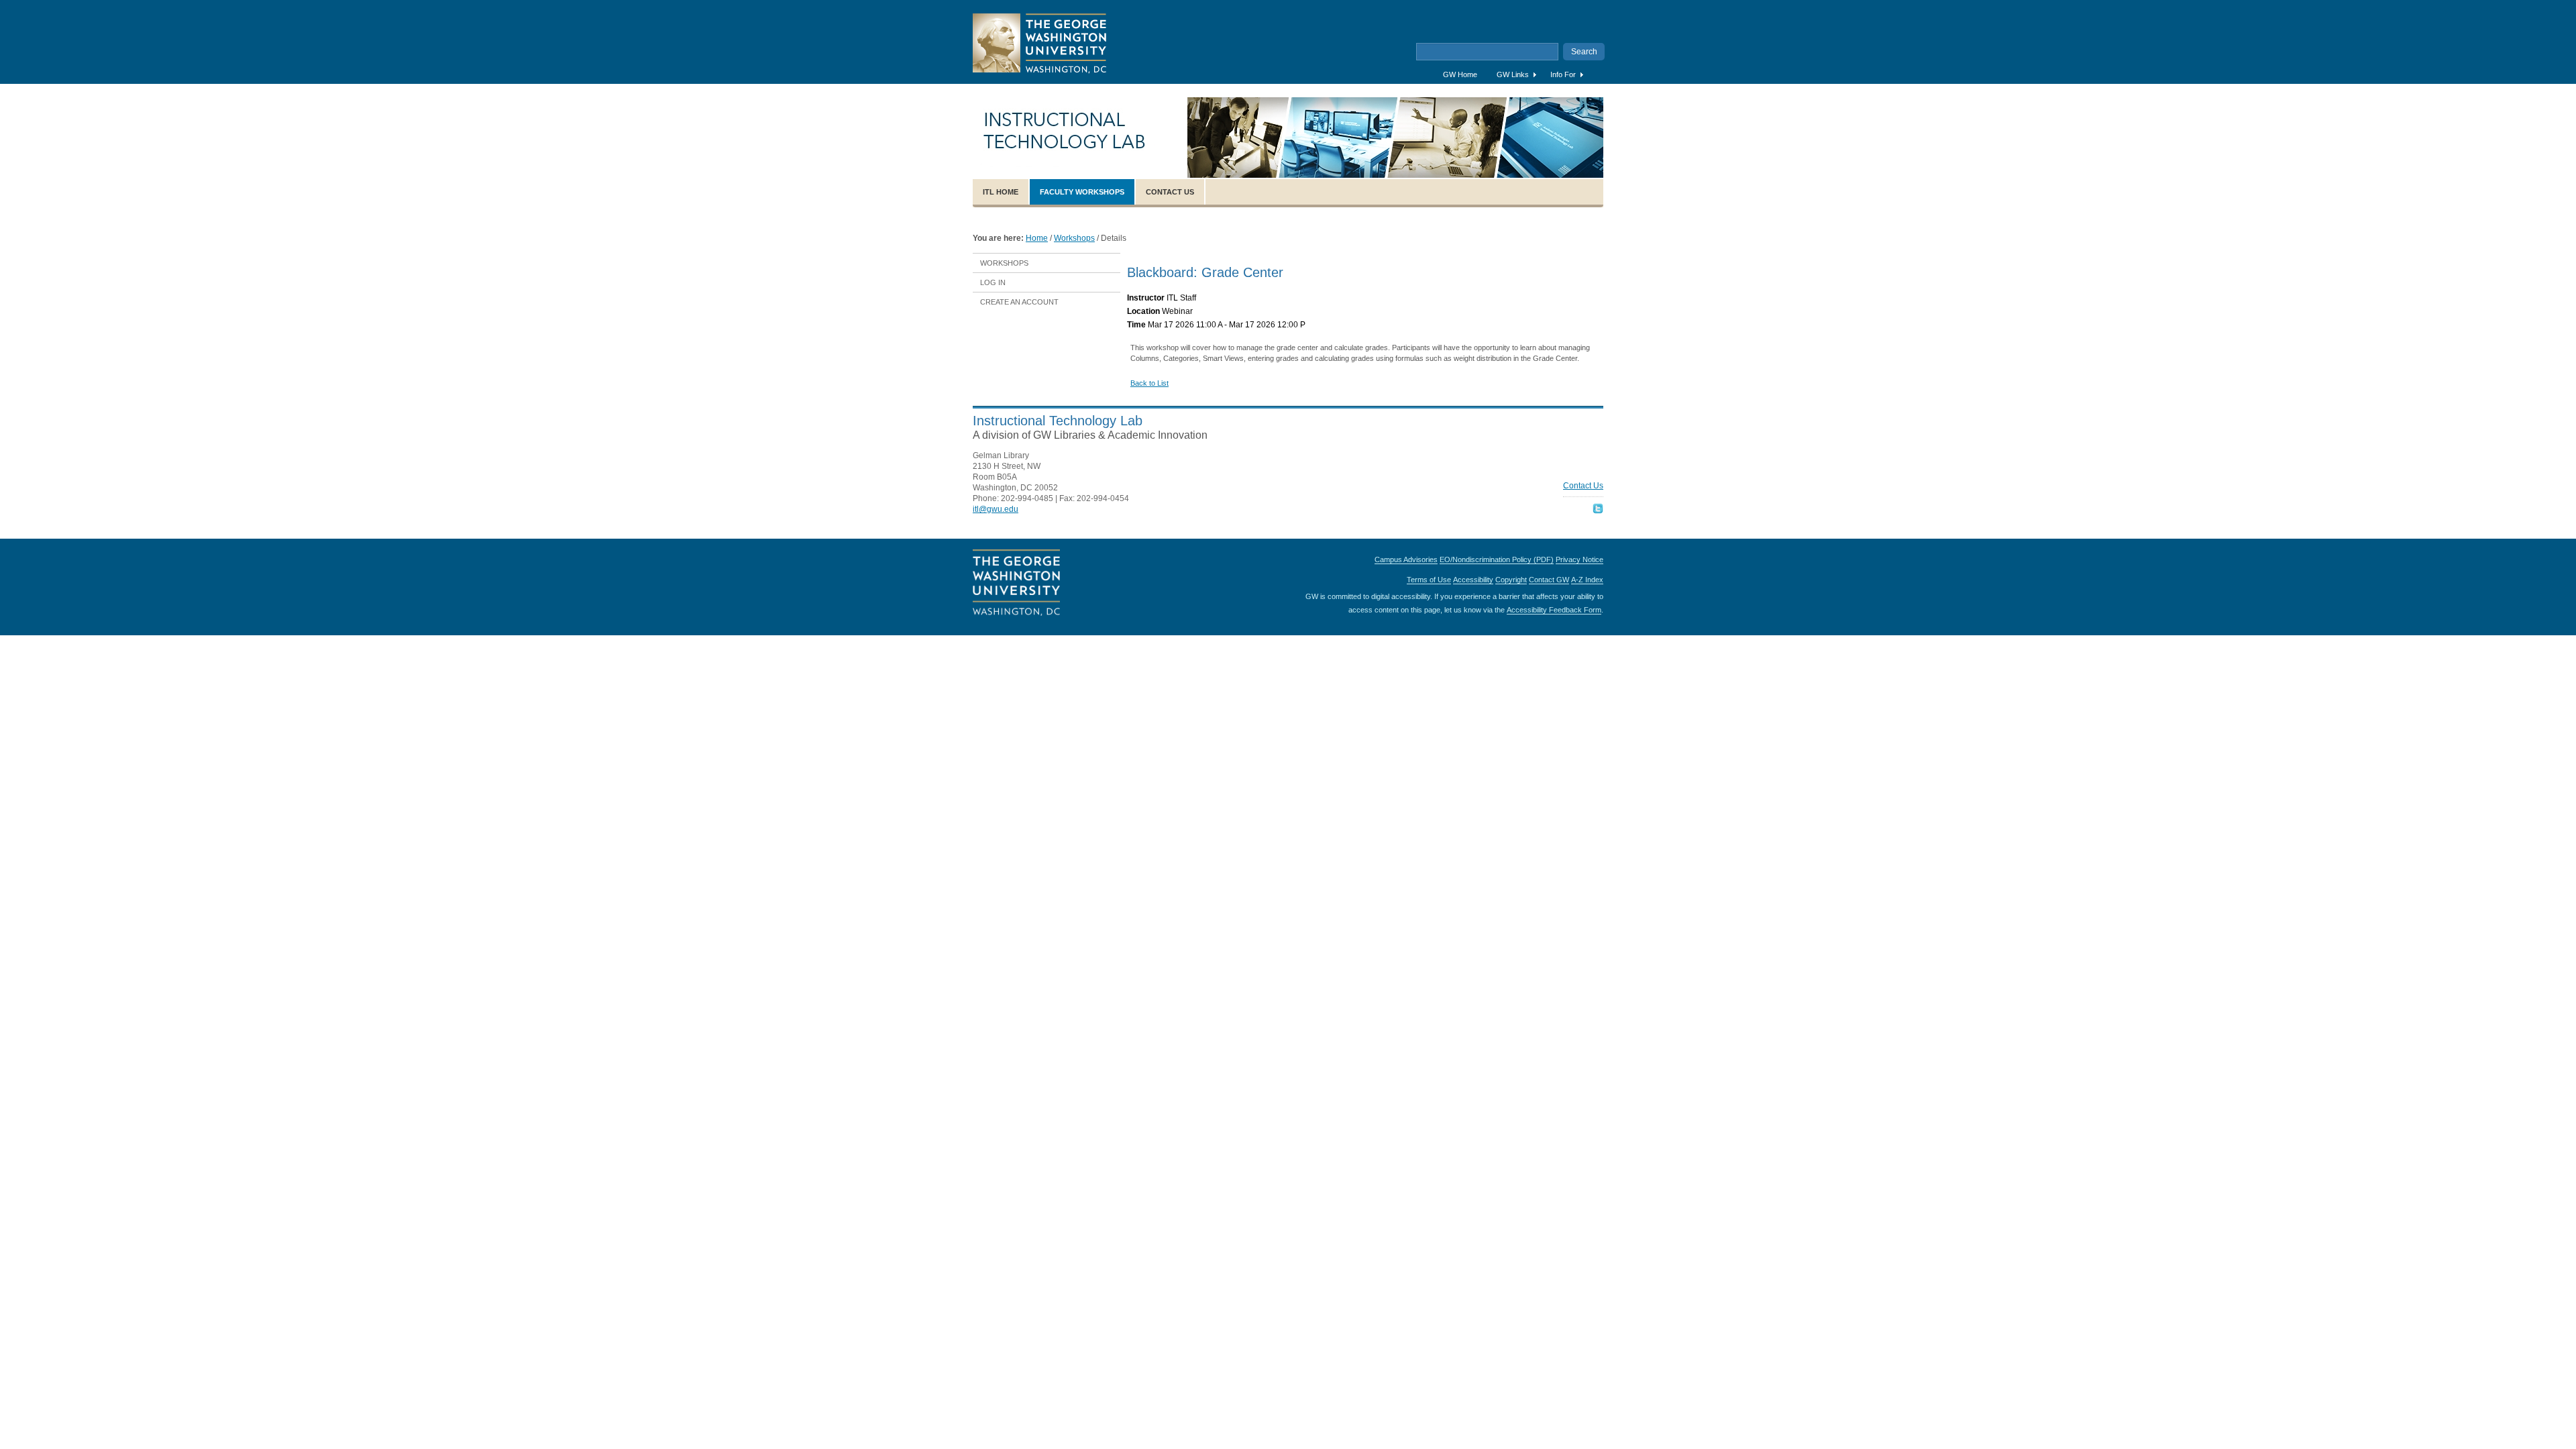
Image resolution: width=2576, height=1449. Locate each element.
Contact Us (1170, 192)
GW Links (1513, 74)
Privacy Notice (1579, 559)
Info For (1563, 74)
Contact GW (1549, 580)
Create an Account (1019, 302)
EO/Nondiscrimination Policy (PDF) (1497, 559)
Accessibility (1473, 580)
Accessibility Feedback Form (1554, 610)
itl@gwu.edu (996, 509)
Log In (993, 282)
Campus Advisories (1406, 559)
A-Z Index (1587, 580)
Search (1584, 52)
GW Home (1460, 74)
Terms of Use (1429, 580)
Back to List (1149, 383)
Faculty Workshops (1082, 192)
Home (1037, 238)
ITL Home (1001, 192)
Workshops (1074, 238)
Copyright (1511, 580)
